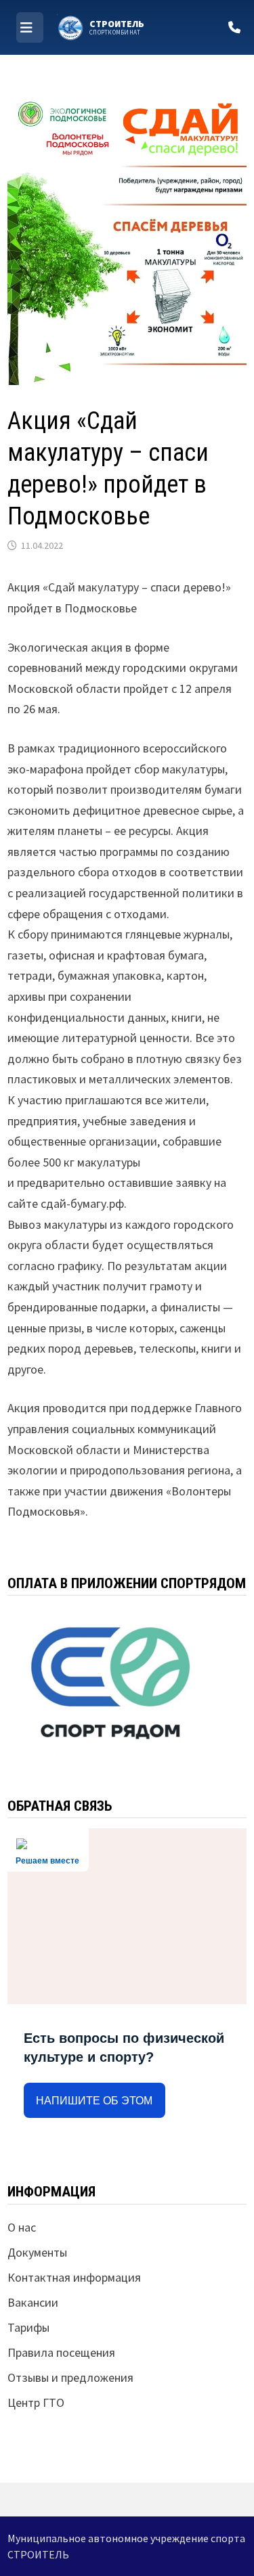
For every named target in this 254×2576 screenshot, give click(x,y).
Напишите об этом (94, 2101)
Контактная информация (74, 2277)
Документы (37, 2252)
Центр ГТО (36, 2402)
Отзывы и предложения (70, 2377)
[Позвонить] (234, 27)
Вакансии (33, 2302)
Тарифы (28, 2327)
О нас (22, 2227)
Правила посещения (61, 2352)
